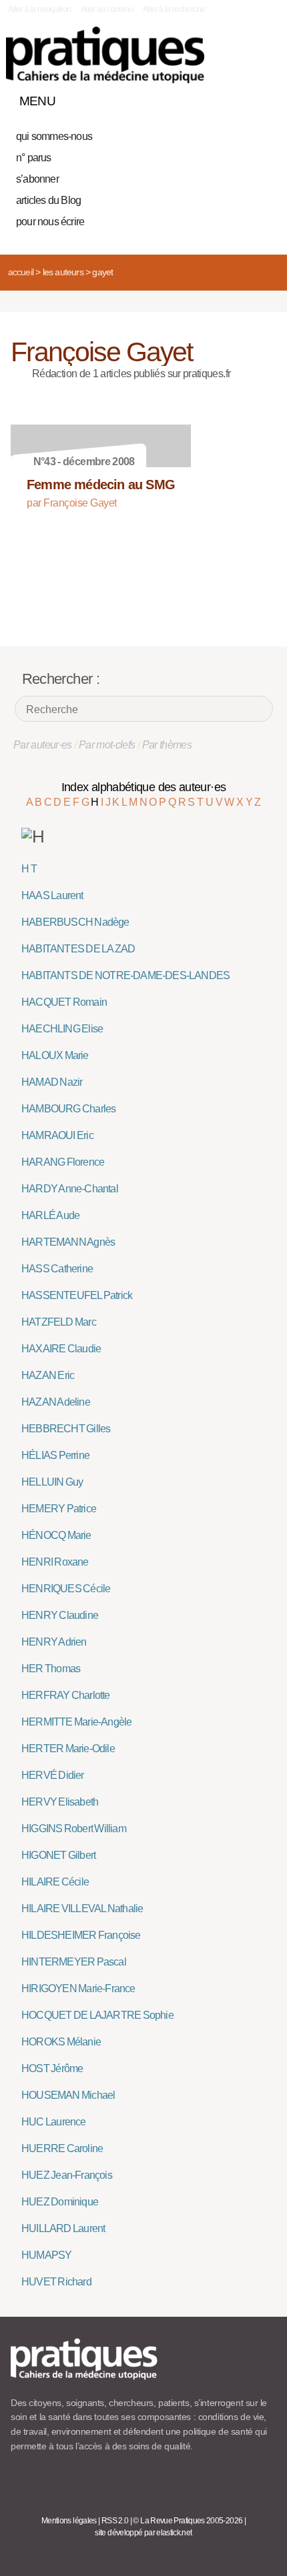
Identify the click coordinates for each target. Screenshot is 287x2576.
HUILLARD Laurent (63, 2228)
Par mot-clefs (107, 745)
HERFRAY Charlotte (66, 1695)
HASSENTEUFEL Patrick (77, 1295)
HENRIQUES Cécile (66, 1589)
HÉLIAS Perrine (55, 1455)
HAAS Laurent (52, 895)
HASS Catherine (57, 1269)
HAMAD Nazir (52, 1082)
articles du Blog (48, 200)
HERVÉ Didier (53, 1775)
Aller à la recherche (174, 9)
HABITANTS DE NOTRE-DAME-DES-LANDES (125, 975)
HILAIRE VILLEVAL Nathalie (82, 1909)
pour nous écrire (50, 222)
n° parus (34, 158)
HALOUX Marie (55, 1055)
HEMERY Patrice (59, 1509)
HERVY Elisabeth (60, 1802)
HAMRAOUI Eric (57, 1135)
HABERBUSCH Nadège (75, 922)
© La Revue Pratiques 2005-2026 (188, 2521)
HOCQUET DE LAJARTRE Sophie (97, 2015)
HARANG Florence (63, 1162)
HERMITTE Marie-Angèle (76, 1722)
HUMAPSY (46, 2255)
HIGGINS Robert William (74, 1829)
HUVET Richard (56, 2282)
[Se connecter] (262, 98)
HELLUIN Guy (52, 1482)
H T (29, 869)
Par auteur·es (43, 745)
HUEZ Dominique (60, 2202)
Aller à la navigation (40, 9)
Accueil (21, 272)
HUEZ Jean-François (67, 2175)
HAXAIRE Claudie (61, 1349)
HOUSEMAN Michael (68, 2095)
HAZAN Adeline (56, 1402)
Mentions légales (69, 2521)
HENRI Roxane (55, 1562)
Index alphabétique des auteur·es (144, 787)
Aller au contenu (107, 9)
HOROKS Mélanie (61, 2042)
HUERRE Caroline (62, 2148)
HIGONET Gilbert (58, 1855)
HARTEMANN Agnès (68, 1242)
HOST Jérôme (52, 2068)
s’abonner (37, 179)
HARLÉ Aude (50, 1215)
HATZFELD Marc (59, 1322)
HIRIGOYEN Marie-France (78, 1988)
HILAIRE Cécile (55, 1882)
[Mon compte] (239, 98)
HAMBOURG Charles (68, 1109)
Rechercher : (61, 679)
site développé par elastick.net (143, 2533)
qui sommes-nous (54, 136)
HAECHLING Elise (62, 1029)
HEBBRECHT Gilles (66, 1429)
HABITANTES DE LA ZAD (78, 949)
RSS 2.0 (115, 2521)
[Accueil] (105, 55)
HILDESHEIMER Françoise (81, 1935)
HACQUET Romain (64, 1002)
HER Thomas (51, 1669)
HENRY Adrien (54, 1642)
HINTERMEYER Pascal (74, 1962)
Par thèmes (167, 745)
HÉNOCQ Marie (56, 1535)
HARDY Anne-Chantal (70, 1189)
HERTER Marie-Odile (68, 1749)
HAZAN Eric (48, 1375)
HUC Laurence (54, 2122)
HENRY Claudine (60, 1615)
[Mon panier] (216, 98)
